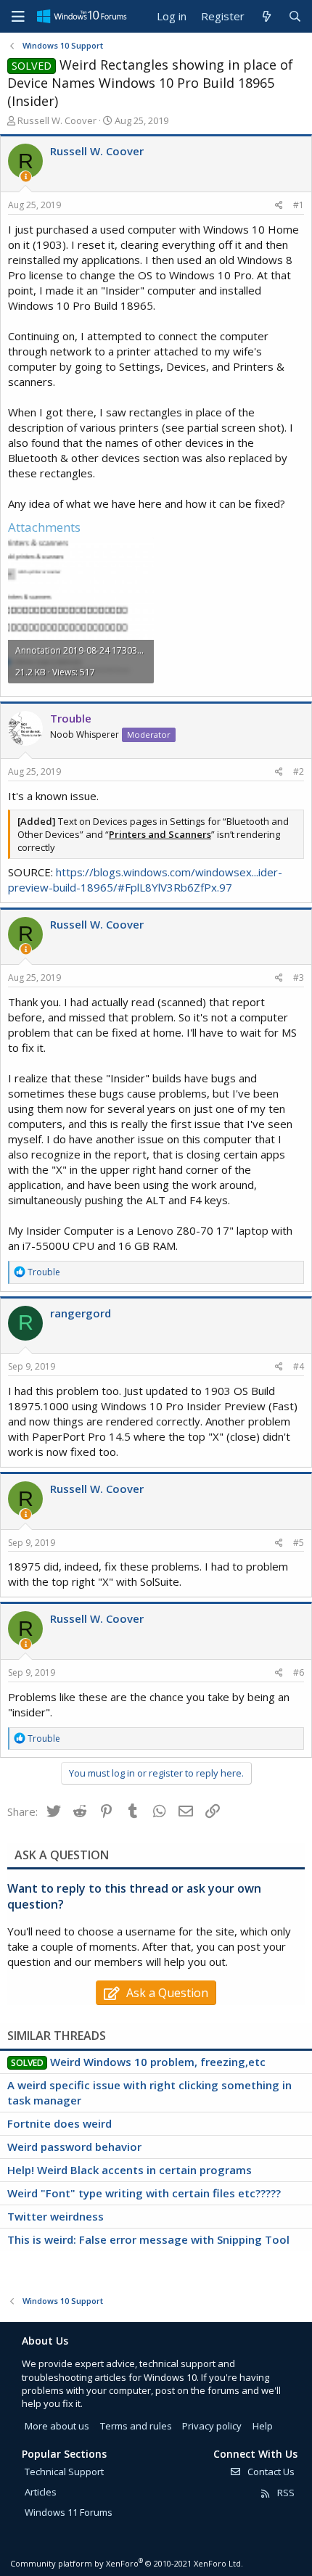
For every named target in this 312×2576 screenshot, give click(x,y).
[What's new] (266, 16)
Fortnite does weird (59, 2123)
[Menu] (18, 17)
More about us (57, 2426)
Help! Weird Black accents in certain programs (130, 2170)
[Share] (279, 206)
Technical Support (64, 2472)
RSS (285, 2493)
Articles (41, 2492)
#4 (299, 1366)
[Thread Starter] (26, 177)
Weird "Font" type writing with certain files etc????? (144, 2193)
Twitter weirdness (56, 2216)
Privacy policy (212, 2426)
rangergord (81, 1313)
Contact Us (270, 2472)
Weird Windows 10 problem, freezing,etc (158, 2062)
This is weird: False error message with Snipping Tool (148, 2239)
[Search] (295, 16)
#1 (299, 205)
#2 (299, 771)
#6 (299, 1672)
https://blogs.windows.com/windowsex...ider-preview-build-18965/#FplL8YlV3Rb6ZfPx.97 (145, 880)
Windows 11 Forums (69, 2512)
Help (263, 2426)
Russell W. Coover (57, 120)
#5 (299, 1543)
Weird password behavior (74, 2147)
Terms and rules (136, 2426)
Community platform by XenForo (127, 2563)
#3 (299, 978)
